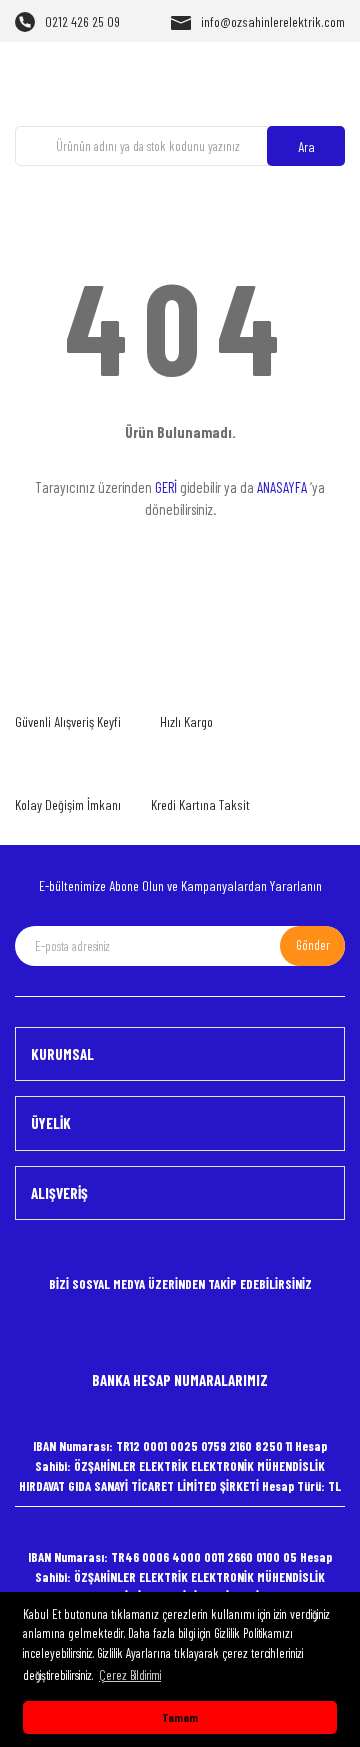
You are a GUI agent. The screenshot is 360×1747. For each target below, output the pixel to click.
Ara (306, 146)
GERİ (166, 487)
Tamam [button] (180, 1717)
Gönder (313, 945)
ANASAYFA (282, 487)
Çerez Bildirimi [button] (130, 1675)
